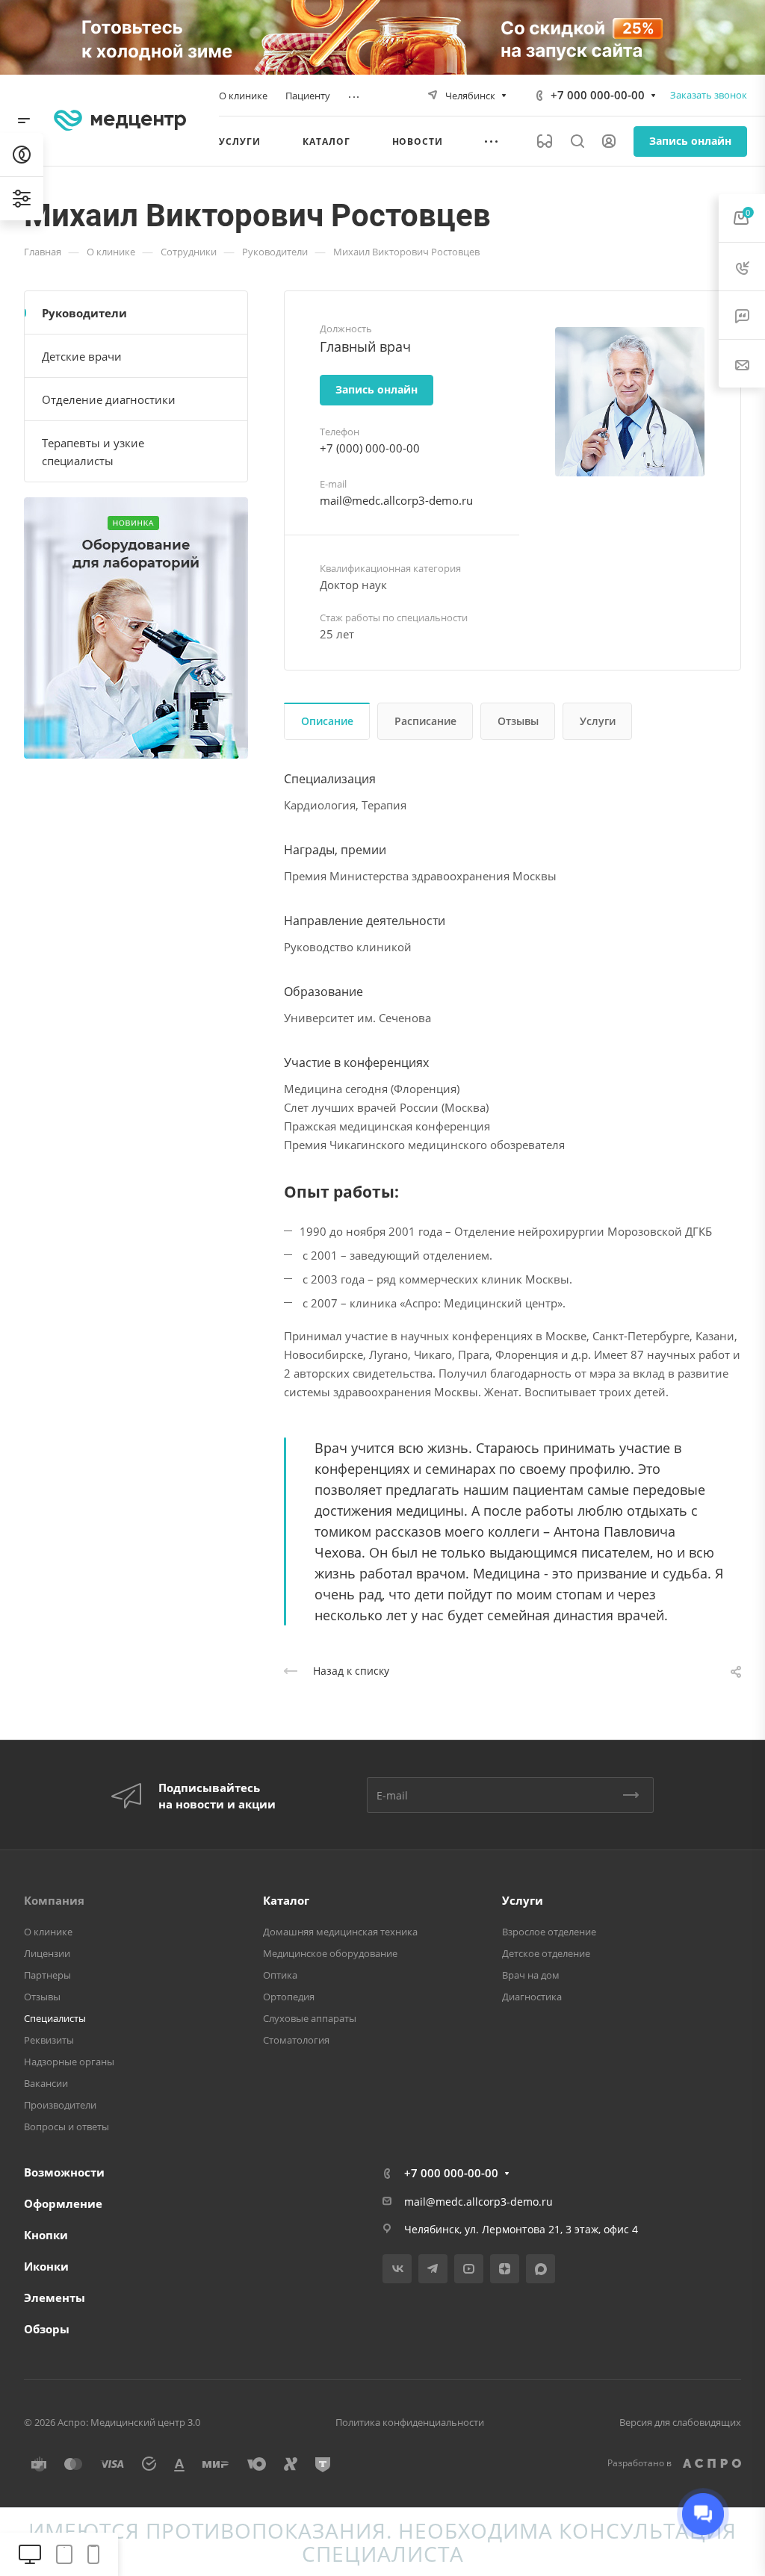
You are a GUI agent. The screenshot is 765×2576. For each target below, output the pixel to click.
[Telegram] (433, 2269)
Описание (327, 721)
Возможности (64, 2172)
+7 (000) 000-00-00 (370, 448)
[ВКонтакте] (397, 2269)
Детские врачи (82, 356)
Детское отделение (546, 1953)
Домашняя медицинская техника (340, 1932)
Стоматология (296, 2040)
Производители (60, 2105)
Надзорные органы (69, 2062)
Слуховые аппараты (310, 2018)
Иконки (46, 2266)
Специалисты (55, 2018)
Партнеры (47, 1975)
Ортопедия (289, 1997)
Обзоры (47, 2329)
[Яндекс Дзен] (505, 2269)
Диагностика (532, 1997)
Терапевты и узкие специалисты (93, 452)
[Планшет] (64, 2555)
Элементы (55, 2297)
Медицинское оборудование (330, 1953)
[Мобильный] (93, 2555)
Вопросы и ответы (66, 2127)
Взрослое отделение (549, 1932)
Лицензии (47, 1953)
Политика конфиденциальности (410, 2422)
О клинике (48, 1932)
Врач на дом (531, 1975)
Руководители (84, 313)
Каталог (286, 1900)
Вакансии (46, 2083)
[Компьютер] (30, 2555)
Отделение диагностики (109, 399)
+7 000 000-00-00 (598, 95)
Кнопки (46, 2235)
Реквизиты (49, 2040)
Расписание (425, 721)
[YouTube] (469, 2269)
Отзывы (518, 721)
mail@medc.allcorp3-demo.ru (396, 500)
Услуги (598, 721)
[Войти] (609, 141)
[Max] (541, 2269)
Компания (54, 1900)
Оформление (63, 2203)
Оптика (280, 1975)
